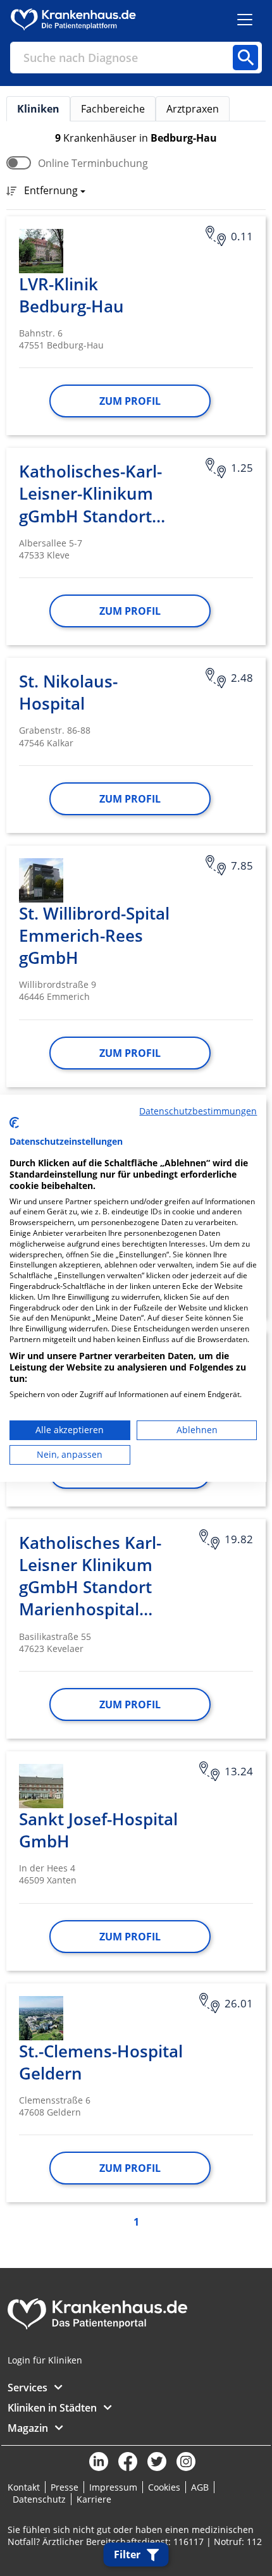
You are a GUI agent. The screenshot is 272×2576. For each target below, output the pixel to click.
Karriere (94, 2499)
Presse (65, 2487)
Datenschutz (39, 2499)
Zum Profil (130, 401)
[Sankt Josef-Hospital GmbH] (41, 1786)
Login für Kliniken (45, 2360)
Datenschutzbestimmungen (198, 1110)
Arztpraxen (193, 109)
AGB (200, 2487)
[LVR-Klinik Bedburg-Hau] (41, 251)
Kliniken (38, 109)
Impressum (113, 2487)
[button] (51, 192)
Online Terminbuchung (93, 163)
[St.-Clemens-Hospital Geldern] (41, 2018)
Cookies (164, 2487)
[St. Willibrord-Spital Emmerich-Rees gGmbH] (41, 880)
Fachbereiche (113, 109)
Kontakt (24, 2487)
